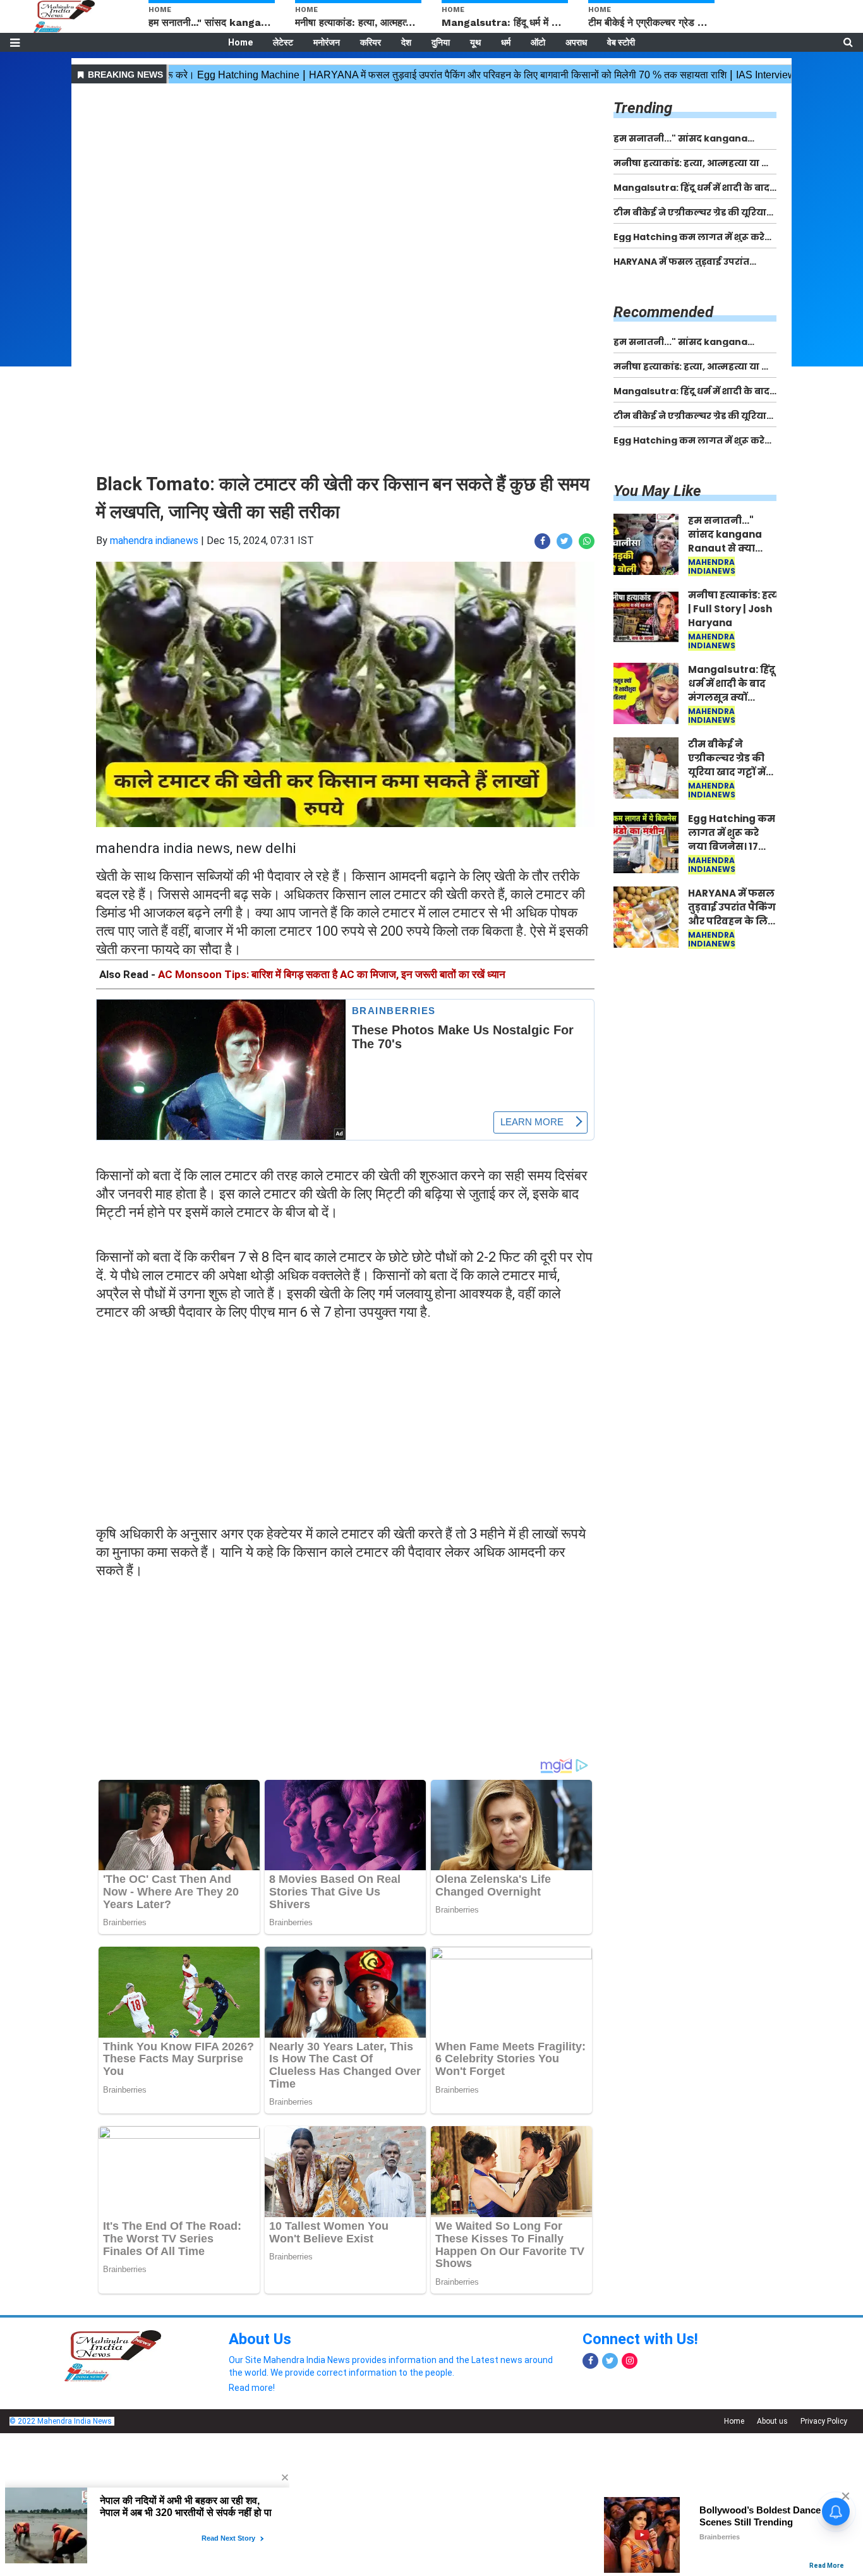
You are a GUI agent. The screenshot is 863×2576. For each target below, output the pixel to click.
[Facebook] (590, 2361)
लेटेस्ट (283, 42)
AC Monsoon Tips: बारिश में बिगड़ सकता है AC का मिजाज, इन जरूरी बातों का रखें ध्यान (332, 974)
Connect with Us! (640, 2339)
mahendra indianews (154, 541)
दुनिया (441, 42)
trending (643, 108)
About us (772, 2421)
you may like (657, 491)
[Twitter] (610, 2361)
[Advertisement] (345, 176)
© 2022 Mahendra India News (61, 2421)
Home (240, 42)
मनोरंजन (327, 42)
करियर (371, 42)
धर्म (506, 42)
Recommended (663, 312)
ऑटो (538, 42)
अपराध (576, 42)
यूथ (475, 42)
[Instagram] (630, 2361)
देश (406, 42)
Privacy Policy (824, 2421)
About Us (260, 2339)
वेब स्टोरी (621, 42)
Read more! (252, 2388)
